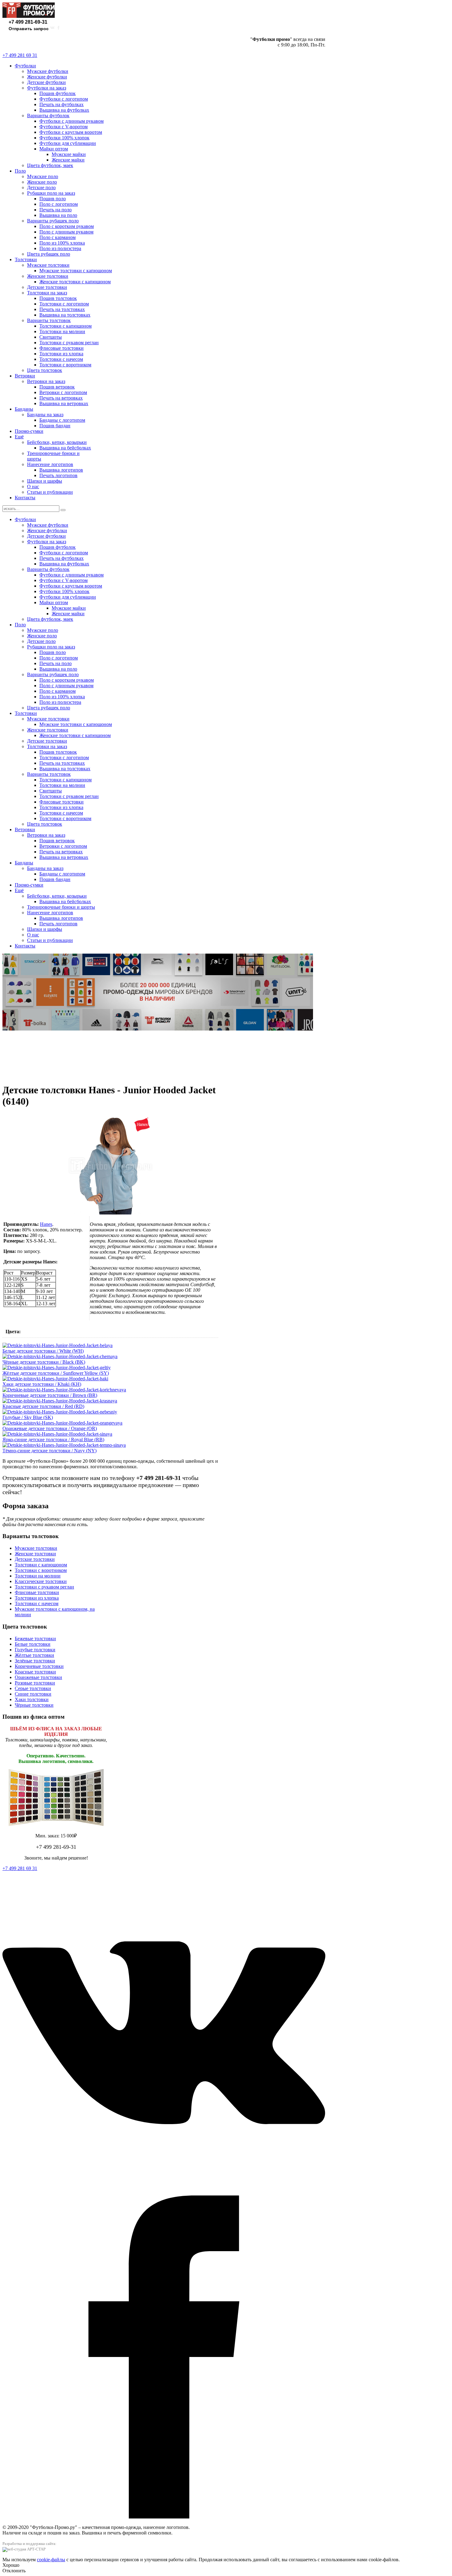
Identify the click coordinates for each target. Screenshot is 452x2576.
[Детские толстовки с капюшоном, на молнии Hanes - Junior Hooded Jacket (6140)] (110, 1213)
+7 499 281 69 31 (20, 55)
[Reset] (63, 510)
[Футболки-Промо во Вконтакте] (164, 2193)
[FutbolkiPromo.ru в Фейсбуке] (58, 29)
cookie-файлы (51, 2560)
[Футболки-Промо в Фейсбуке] (164, 2517)
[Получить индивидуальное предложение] (158, 1029)
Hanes (46, 1224)
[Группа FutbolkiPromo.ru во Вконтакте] (52, 29)
